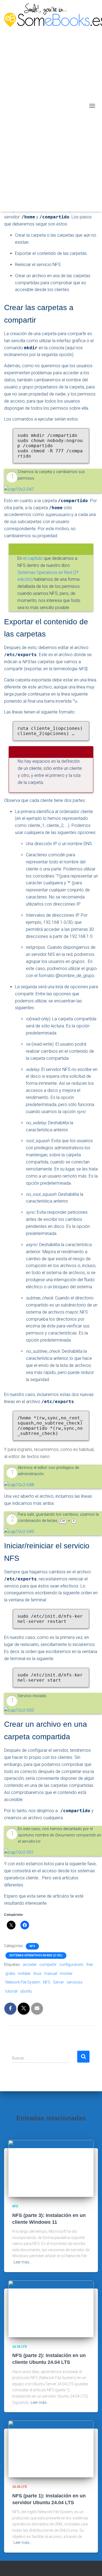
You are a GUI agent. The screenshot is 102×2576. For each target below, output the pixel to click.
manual (51, 1973)
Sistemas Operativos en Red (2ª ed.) (36, 1955)
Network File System (23, 1982)
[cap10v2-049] (19, 1532)
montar (66, 1973)
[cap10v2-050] (19, 1710)
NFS (32, 1946)
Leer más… (23, 2262)
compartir (48, 1965)
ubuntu (26, 1991)
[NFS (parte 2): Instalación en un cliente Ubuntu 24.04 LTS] (51, 2308)
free (89, 1965)
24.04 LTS (20, 2347)
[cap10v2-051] (19, 1852)
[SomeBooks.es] (45, 106)
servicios (75, 1982)
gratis (10, 1973)
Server (58, 1982)
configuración (71, 1965)
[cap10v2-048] (19, 1485)
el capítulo (33, 558)
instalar (24, 1973)
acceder (30, 1965)
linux (37, 1973)
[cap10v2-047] (19, 489)
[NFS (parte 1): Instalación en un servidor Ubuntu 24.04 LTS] (51, 2449)
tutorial (11, 1991)
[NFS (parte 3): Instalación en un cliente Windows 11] (51, 2168)
